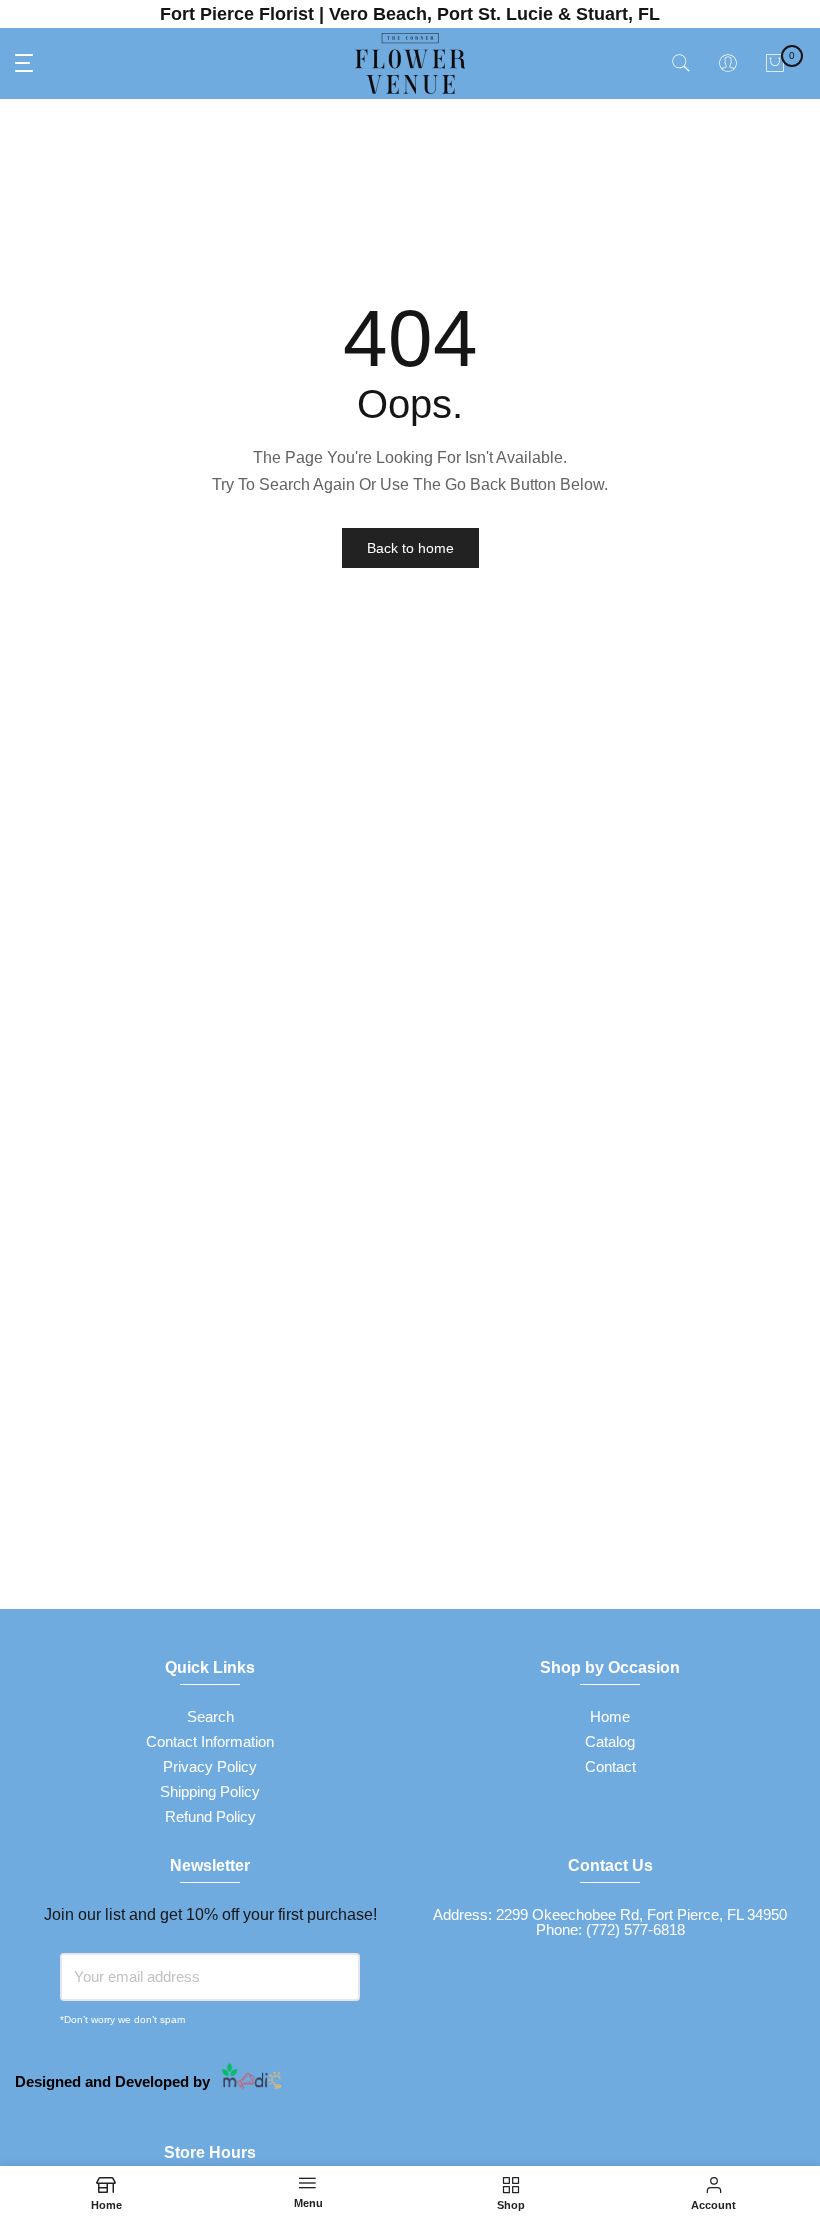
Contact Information (210, 1741)
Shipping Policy (210, 1791)
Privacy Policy (210, 1766)
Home (610, 1716)
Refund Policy (210, 1816)
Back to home (410, 548)
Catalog (610, 1741)
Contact (610, 1766)
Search (210, 1716)
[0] (775, 63)
